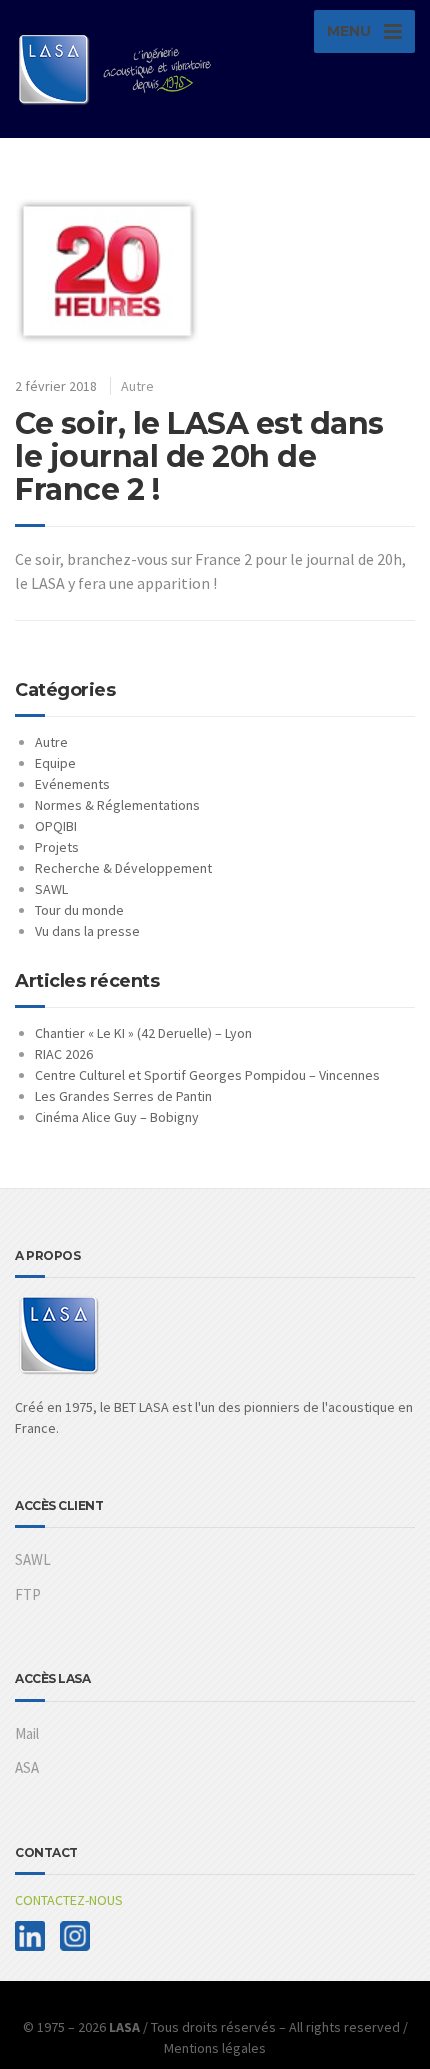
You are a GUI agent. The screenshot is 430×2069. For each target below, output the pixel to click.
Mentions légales (215, 2048)
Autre (137, 386)
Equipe (55, 763)
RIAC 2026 (64, 1054)
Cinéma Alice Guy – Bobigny (117, 1117)
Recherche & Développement (123, 868)
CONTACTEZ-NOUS (69, 1900)
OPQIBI (56, 826)
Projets (57, 847)
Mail (27, 1733)
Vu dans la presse (87, 931)
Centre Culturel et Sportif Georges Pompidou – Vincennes (207, 1075)
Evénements (72, 784)
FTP (28, 1594)
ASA (27, 1767)
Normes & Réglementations (117, 805)
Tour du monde (79, 910)
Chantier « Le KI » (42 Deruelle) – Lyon (143, 1033)
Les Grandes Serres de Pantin (123, 1096)
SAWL (51, 889)
